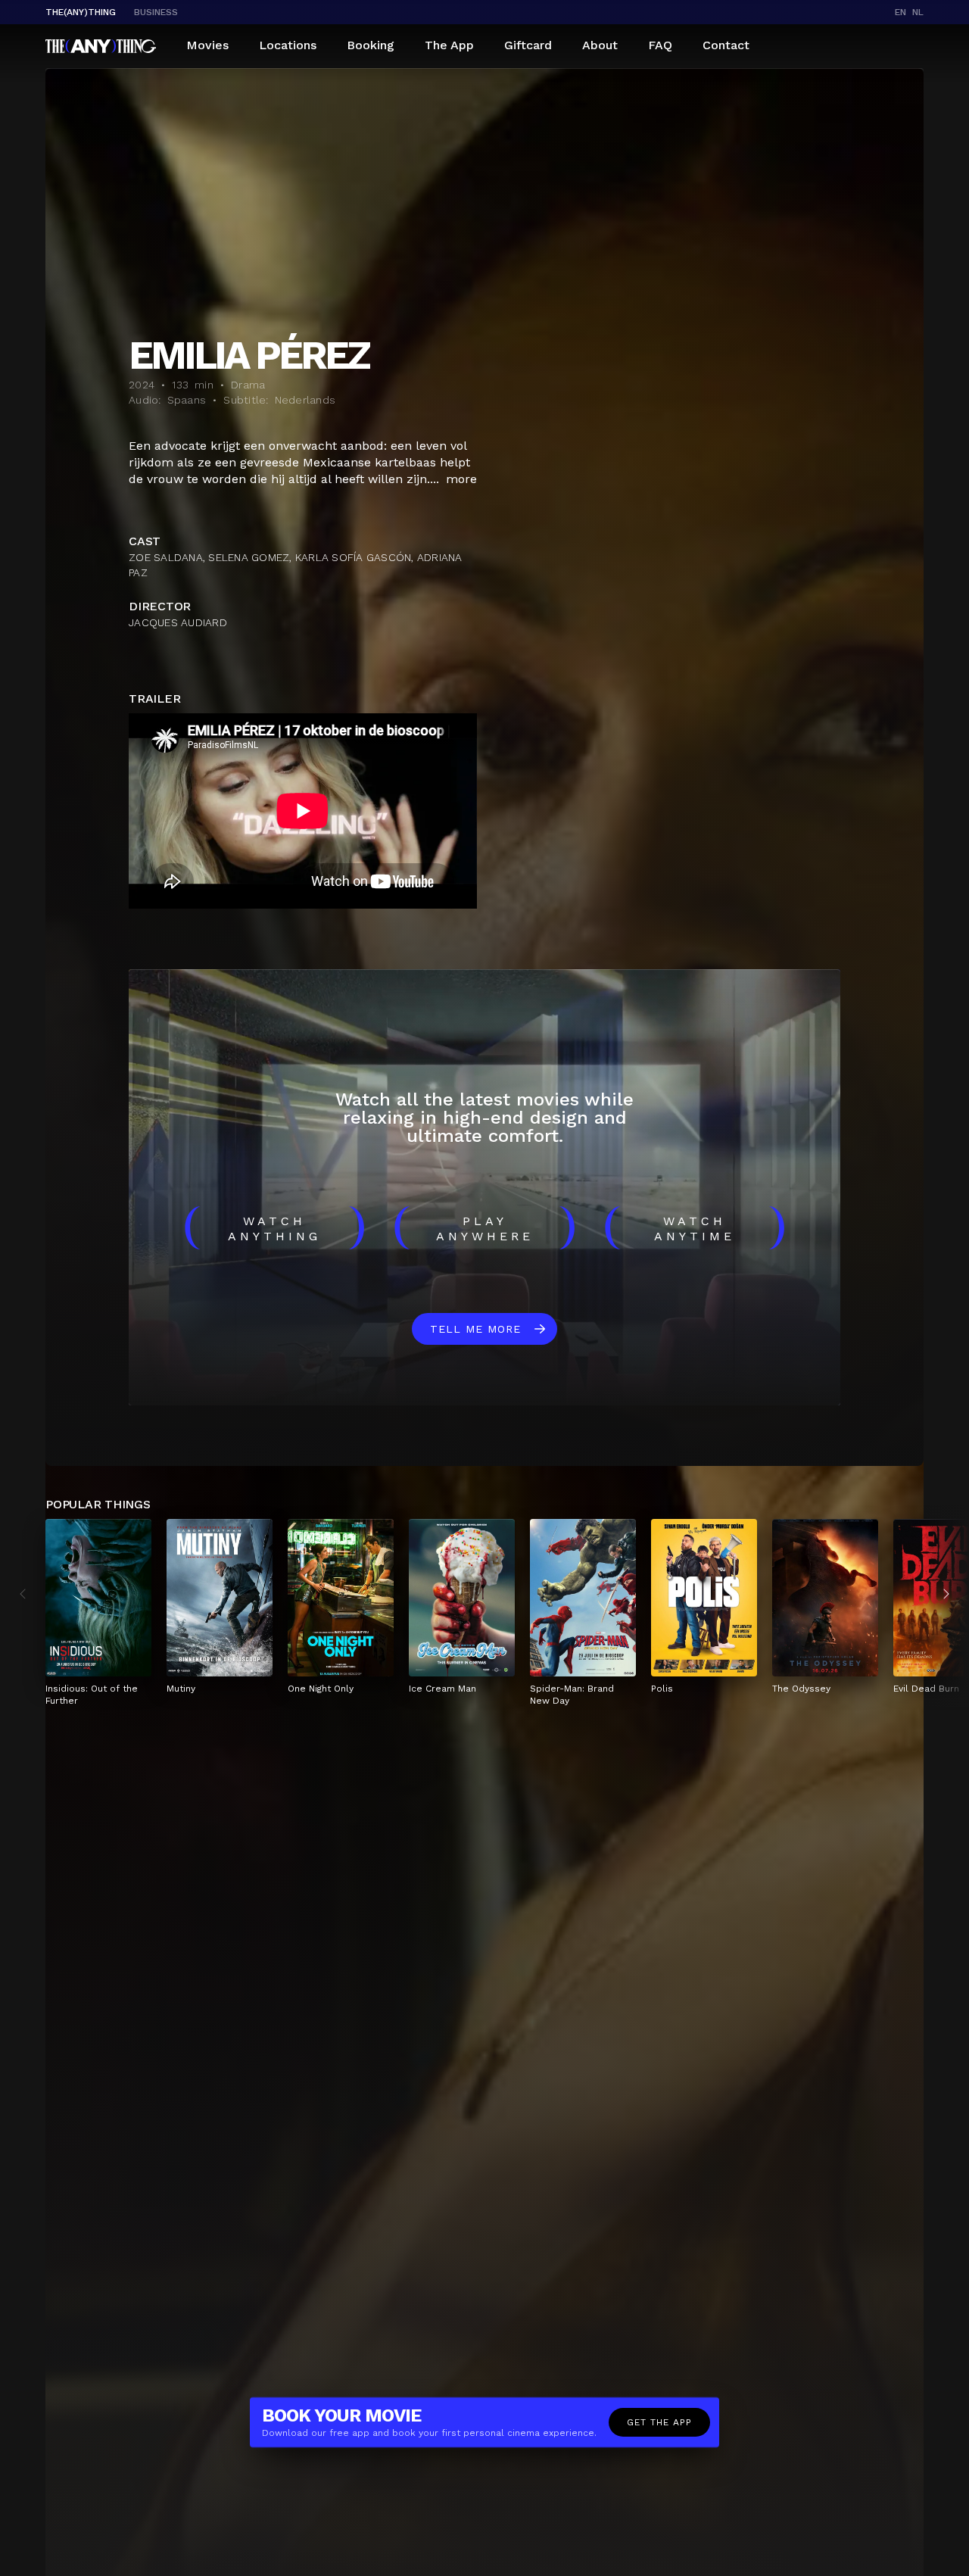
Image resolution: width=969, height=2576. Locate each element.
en (900, 12)
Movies (207, 45)
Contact (726, 45)
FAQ (660, 45)
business (156, 12)
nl (918, 12)
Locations (288, 45)
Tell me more (475, 1329)
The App (449, 45)
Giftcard (528, 45)
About (600, 45)
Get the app (659, 2422)
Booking (371, 45)
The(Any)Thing (81, 12)
